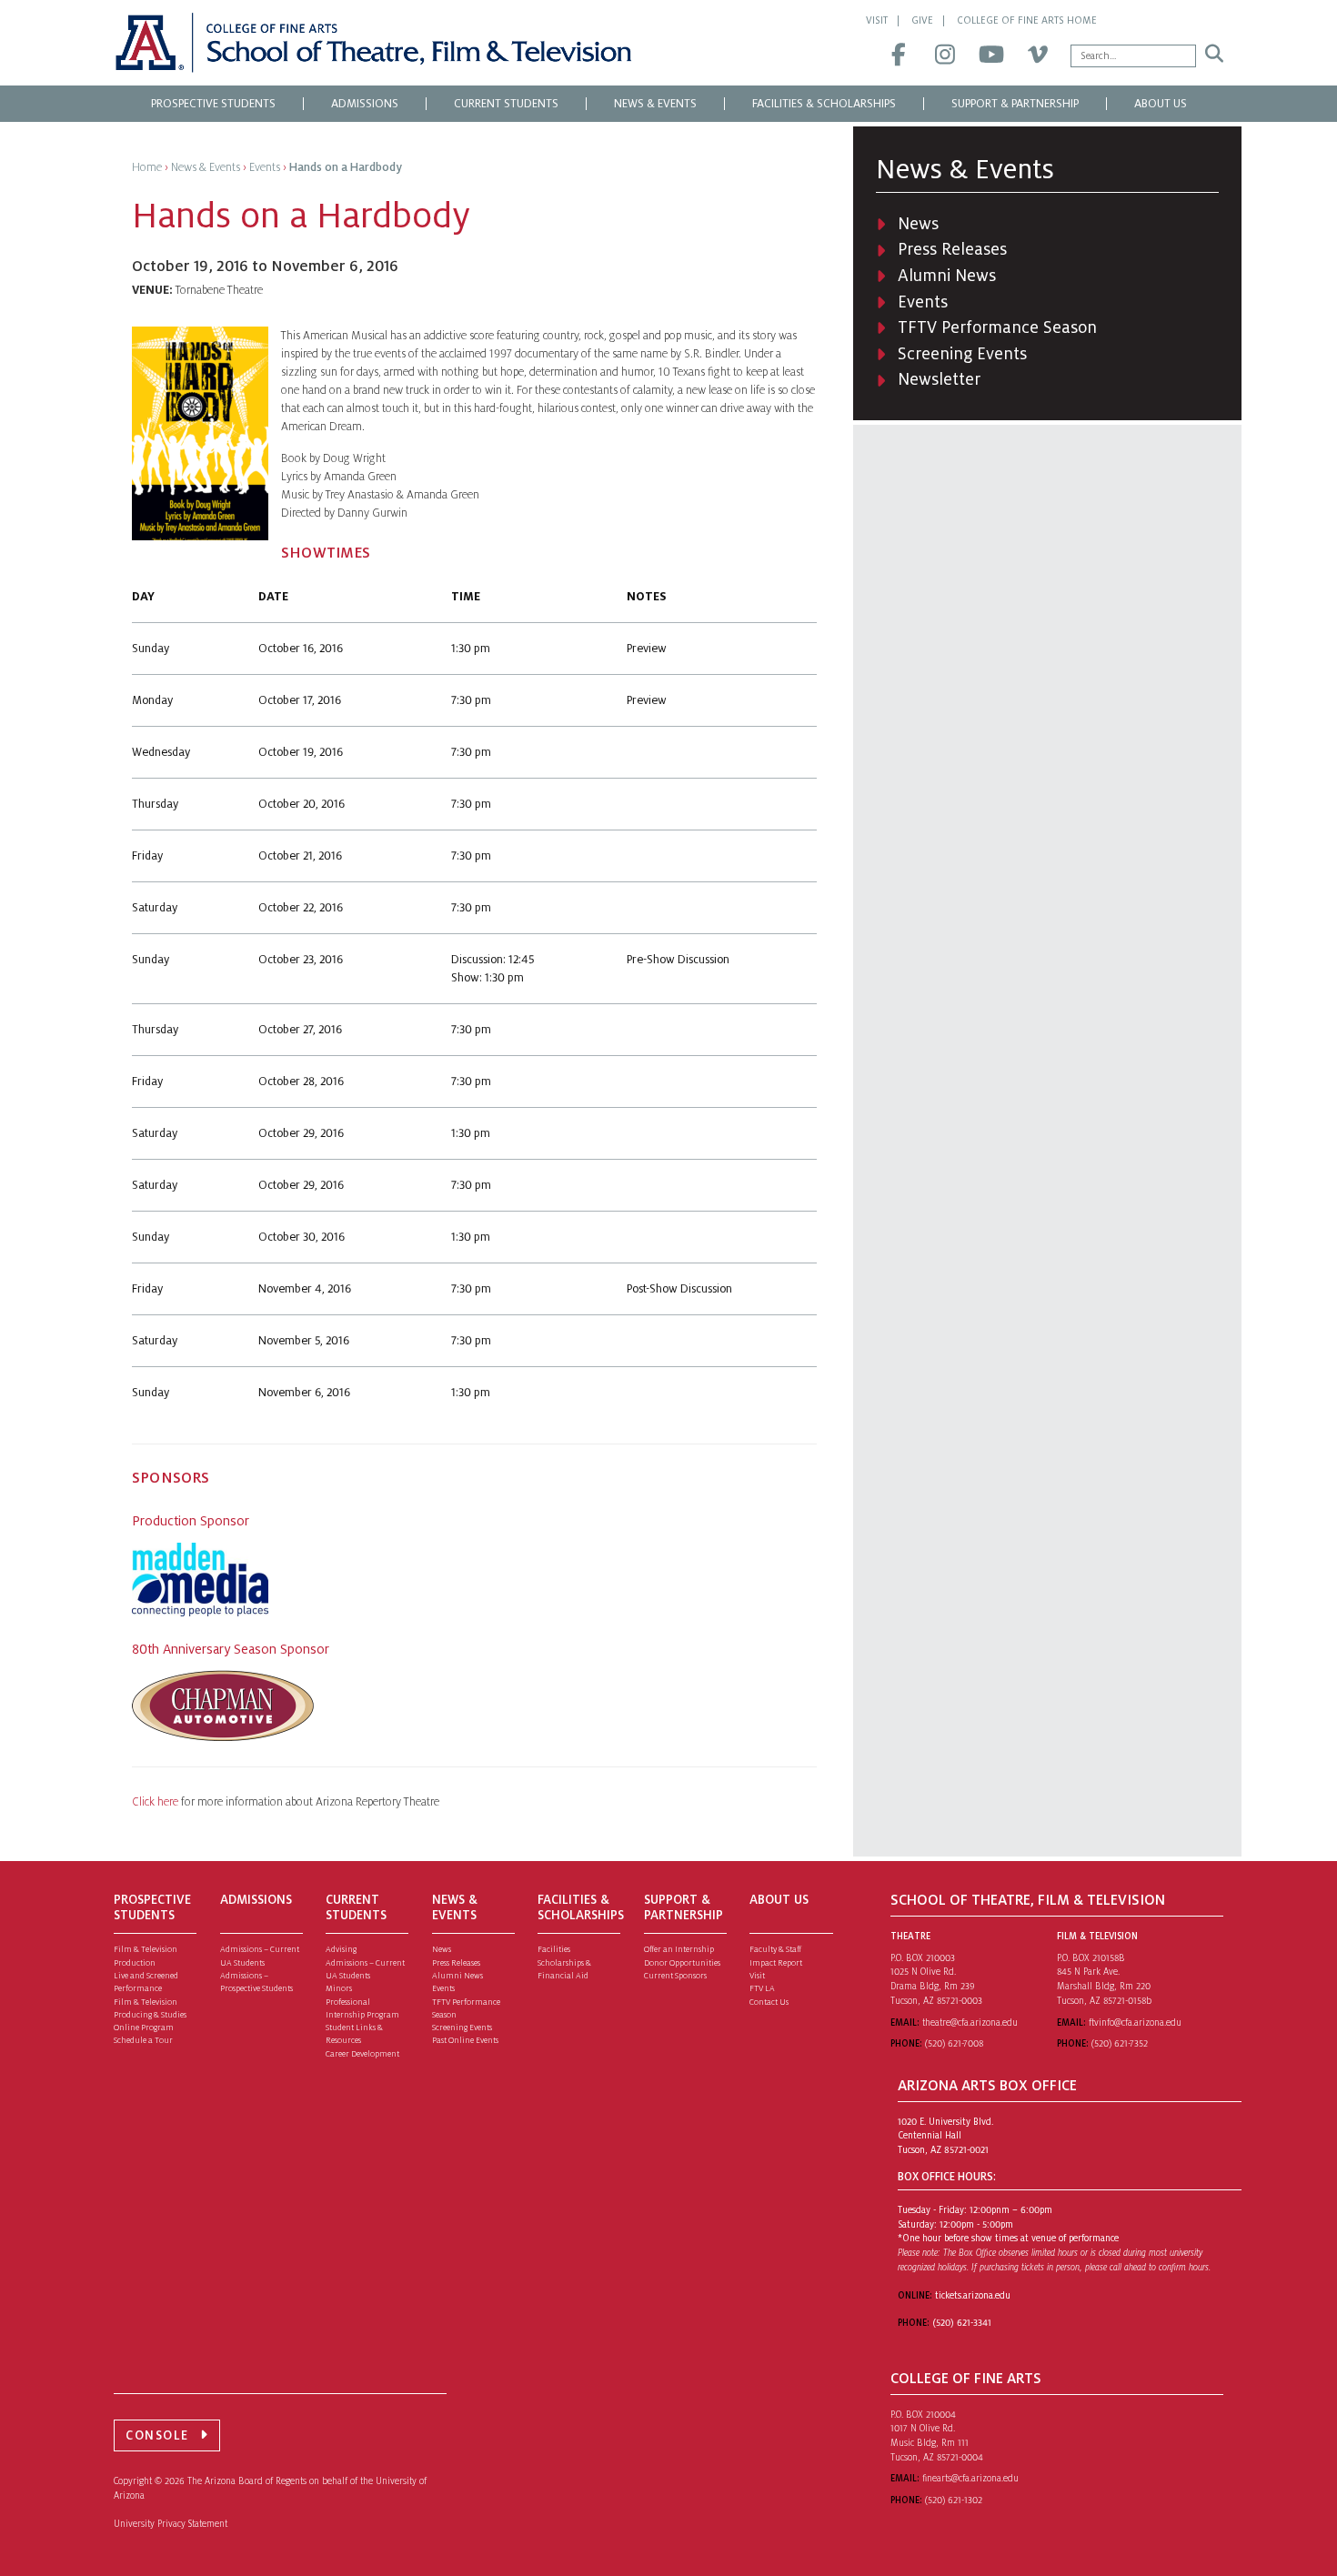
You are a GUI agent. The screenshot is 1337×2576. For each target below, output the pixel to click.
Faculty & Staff (775, 1949)
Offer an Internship (679, 1949)
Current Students (506, 104)
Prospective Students (213, 104)
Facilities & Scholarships (824, 104)
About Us (1161, 104)
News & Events (655, 104)
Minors (339, 1988)
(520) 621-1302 (954, 2500)
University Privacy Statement (171, 2524)
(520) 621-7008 (954, 2043)
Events (923, 302)
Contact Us (769, 2002)
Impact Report (776, 1963)
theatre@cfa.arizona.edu (970, 2023)
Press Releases (952, 249)
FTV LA (762, 1988)
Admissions (365, 104)
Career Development (362, 2054)
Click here (156, 1802)
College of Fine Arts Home (1027, 20)
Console (157, 2435)
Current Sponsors (675, 1976)
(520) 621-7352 (1120, 2043)
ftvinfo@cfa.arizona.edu (1135, 2023)
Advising (341, 1949)
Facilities (554, 1949)
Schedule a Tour (143, 2040)
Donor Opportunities (682, 1963)
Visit (877, 20)
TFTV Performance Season (997, 327)
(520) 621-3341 (962, 2323)
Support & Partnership (1015, 104)
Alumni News (947, 276)
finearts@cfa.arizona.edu (970, 2478)
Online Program (144, 2028)
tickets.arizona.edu (973, 2295)
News (918, 224)
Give (922, 20)
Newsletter (939, 379)
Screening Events (962, 354)
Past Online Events (465, 2040)
